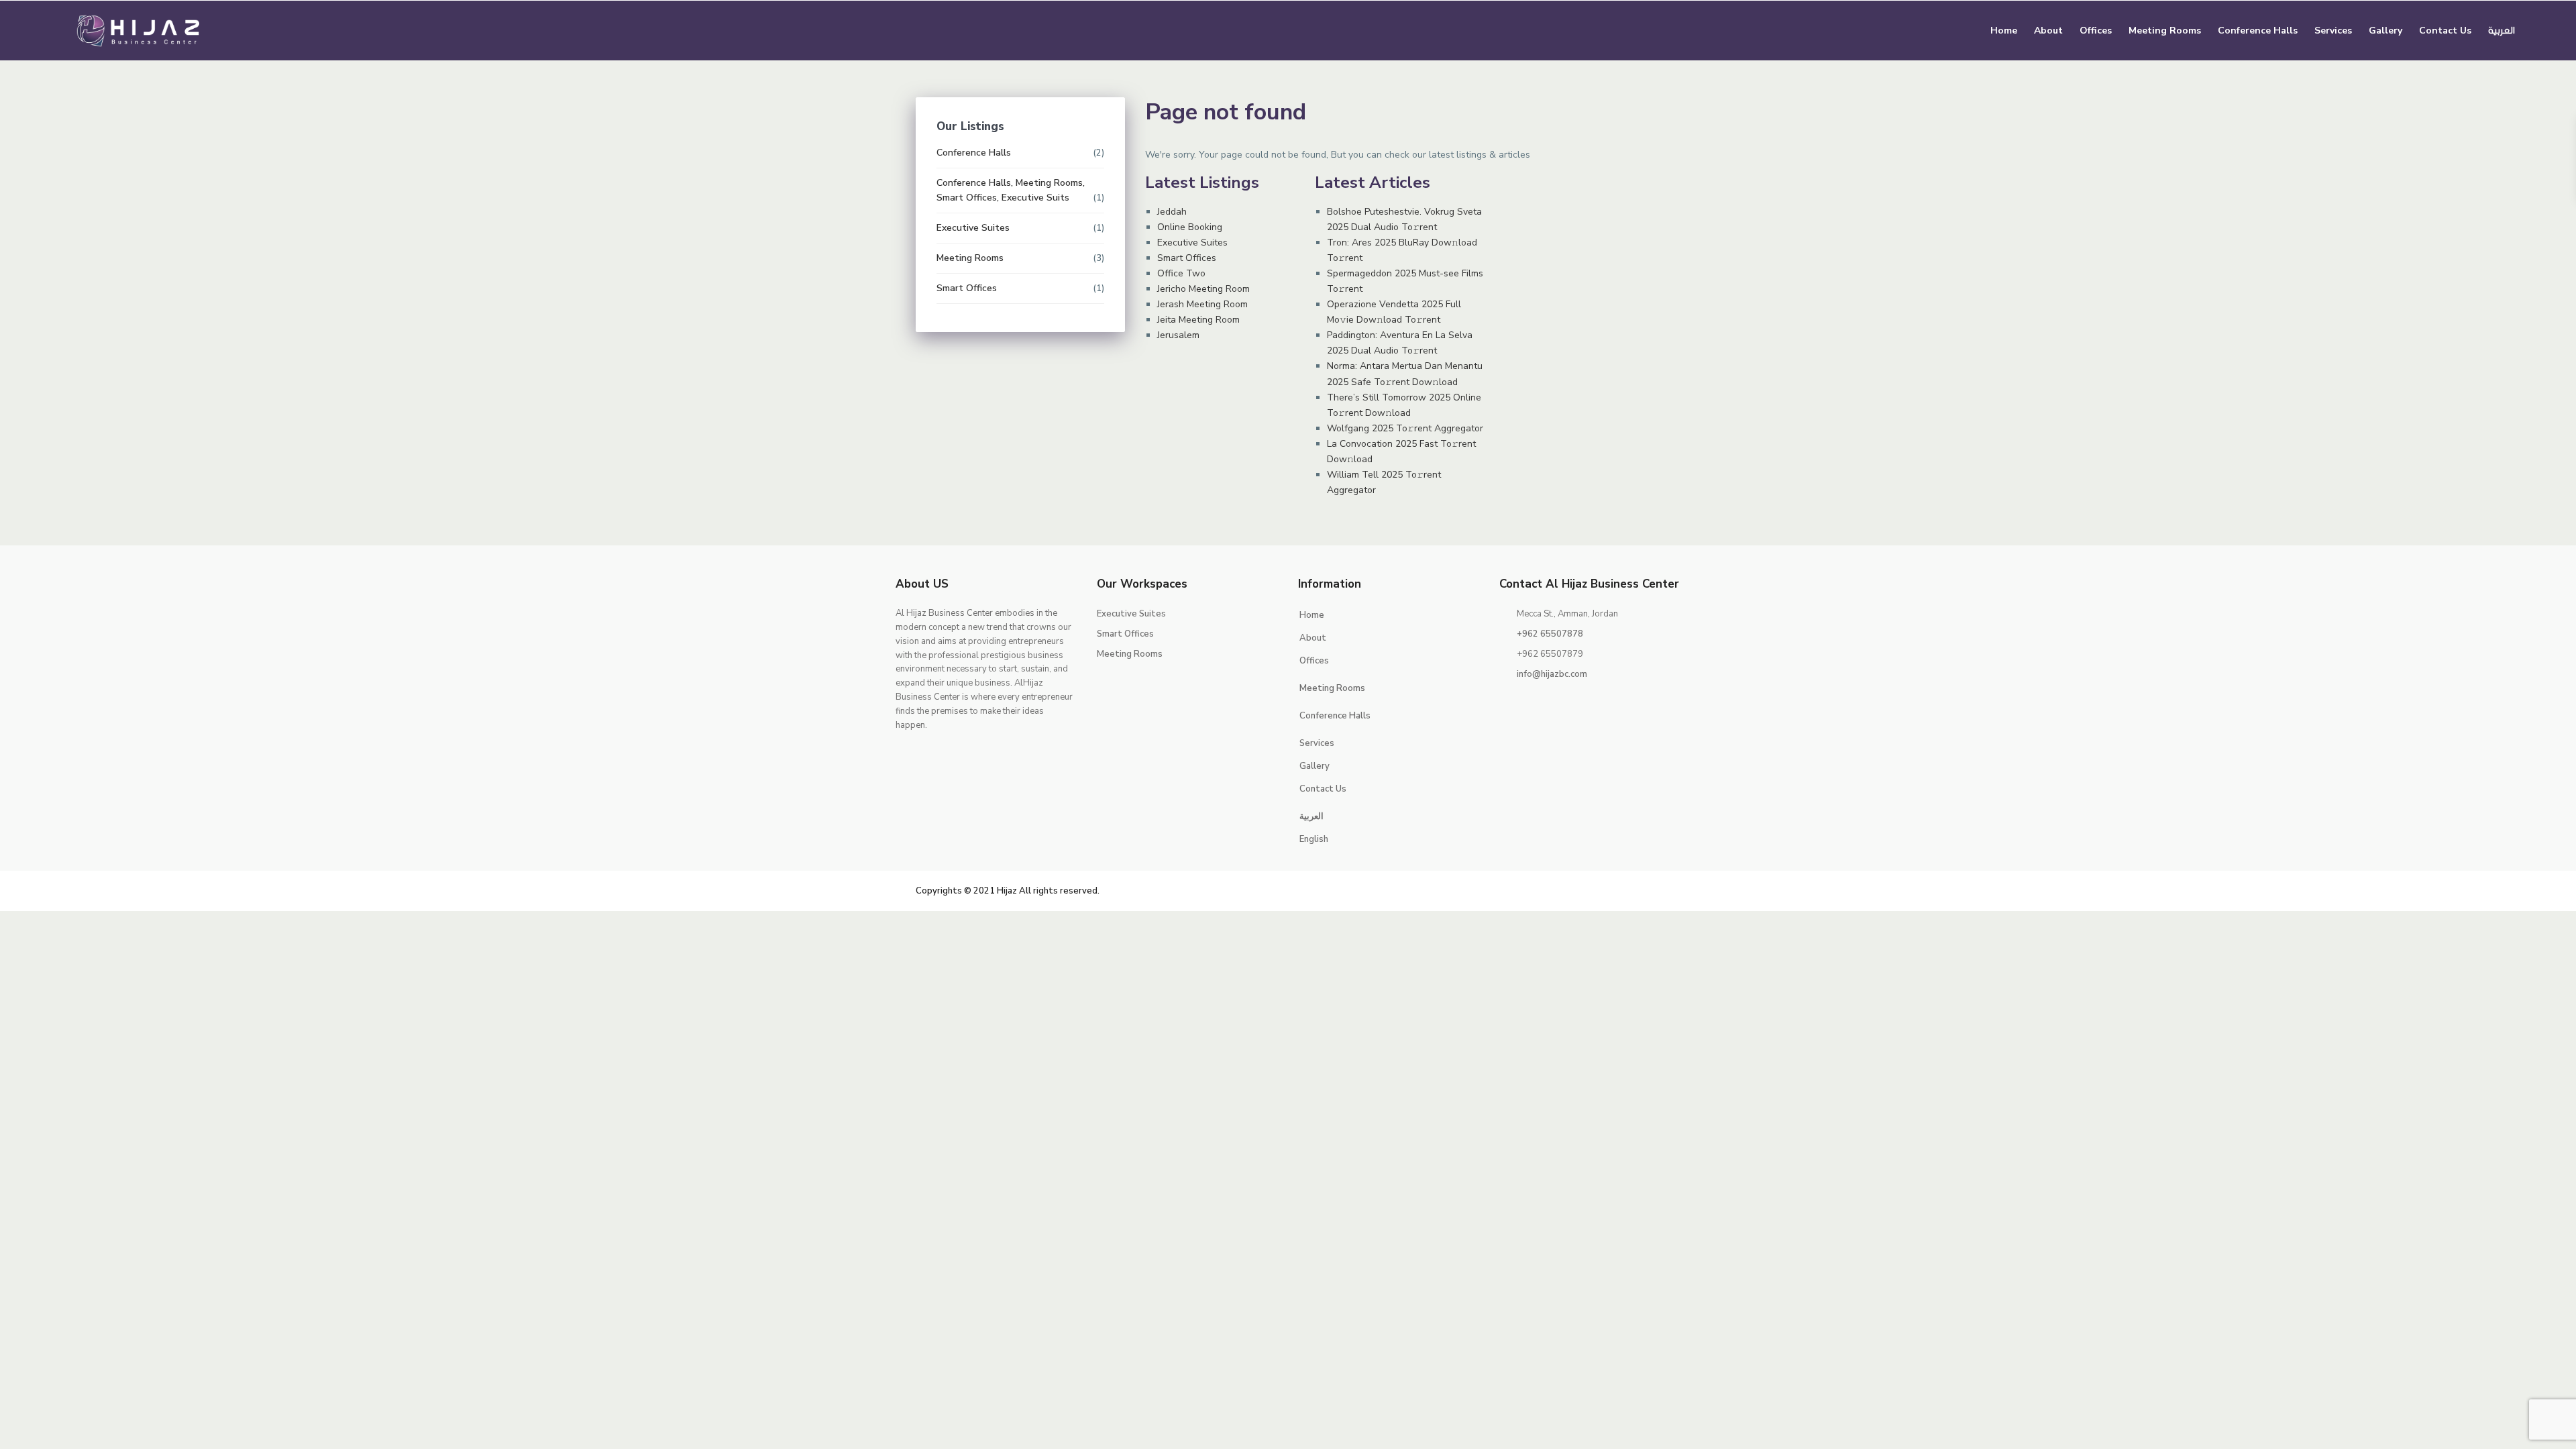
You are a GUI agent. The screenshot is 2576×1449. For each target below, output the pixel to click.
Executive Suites (1192, 243)
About (2048, 31)
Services (2333, 31)
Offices (2096, 31)
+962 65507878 (1550, 634)
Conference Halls (2258, 31)
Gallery (2385, 31)
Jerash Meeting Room (1202, 304)
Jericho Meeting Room (1203, 289)
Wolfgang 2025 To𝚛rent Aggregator (1405, 428)
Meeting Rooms (2165, 31)
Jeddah (1172, 212)
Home (2004, 31)
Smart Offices (1187, 258)
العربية (2502, 31)
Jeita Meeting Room (1198, 320)
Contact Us (2445, 31)
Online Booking (1190, 227)
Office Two (1181, 273)
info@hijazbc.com (1552, 674)
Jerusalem (1178, 335)
